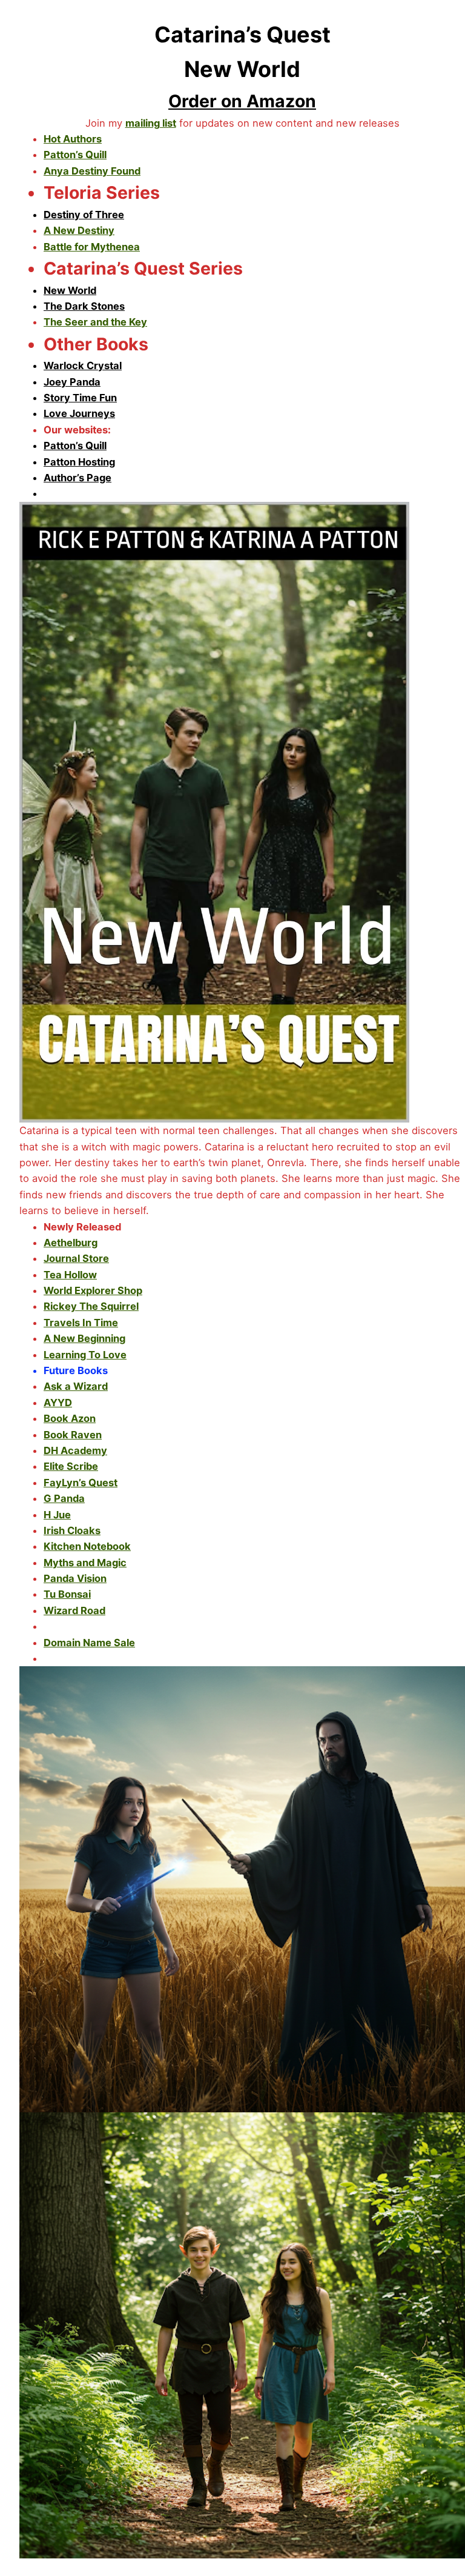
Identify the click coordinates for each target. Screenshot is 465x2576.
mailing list (151, 123)
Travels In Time (81, 1323)
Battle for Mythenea (92, 247)
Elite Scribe (71, 1466)
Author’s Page (77, 478)
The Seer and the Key (95, 322)
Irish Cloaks (72, 1530)
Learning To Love (85, 1355)
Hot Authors (73, 139)
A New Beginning (84, 1338)
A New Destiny (79, 230)
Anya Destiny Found (92, 171)
